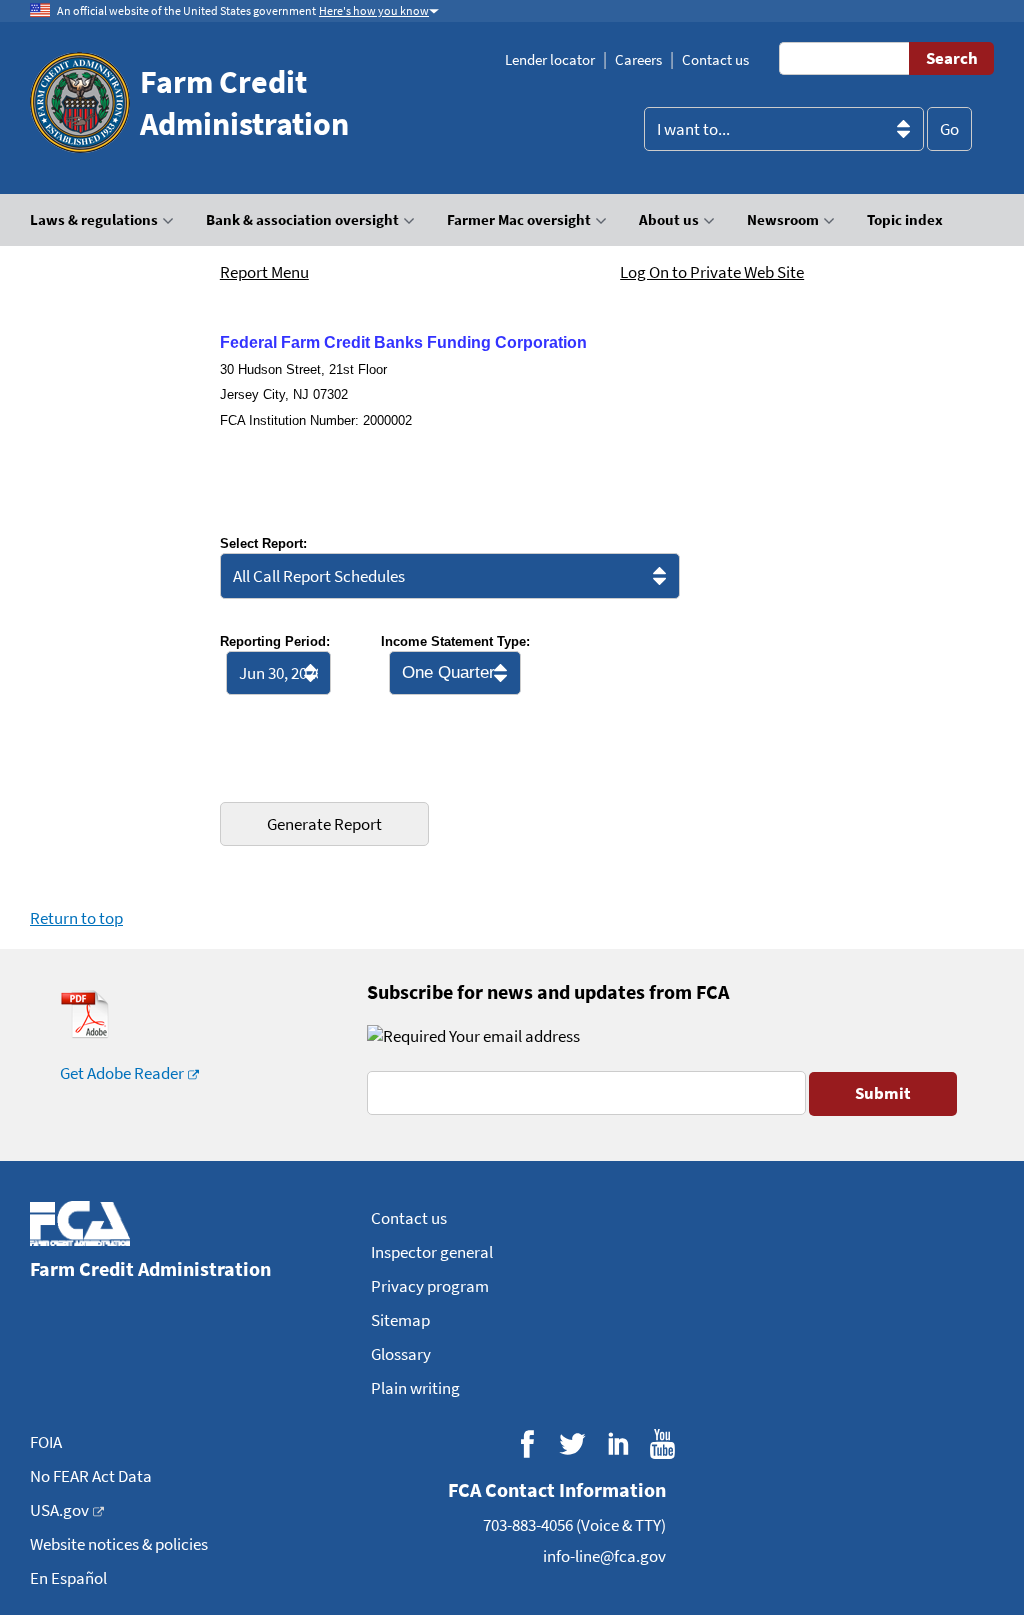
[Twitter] (572, 1443)
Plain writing (415, 1388)
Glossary (401, 1354)
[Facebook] (527, 1443)
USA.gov (59, 1510)
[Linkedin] (617, 1443)
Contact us (715, 59)
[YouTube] (662, 1443)
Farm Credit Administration (244, 103)
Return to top (76, 918)
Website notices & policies (119, 1544)
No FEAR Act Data (91, 1476)
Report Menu (264, 272)
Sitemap (400, 1320)
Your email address (513, 1036)
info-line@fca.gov (604, 1556)
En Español (68, 1578)
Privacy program (430, 1286)
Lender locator (550, 59)
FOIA (46, 1442)
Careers (638, 59)
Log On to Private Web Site (712, 272)
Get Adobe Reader (122, 1073)
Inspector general (432, 1252)
